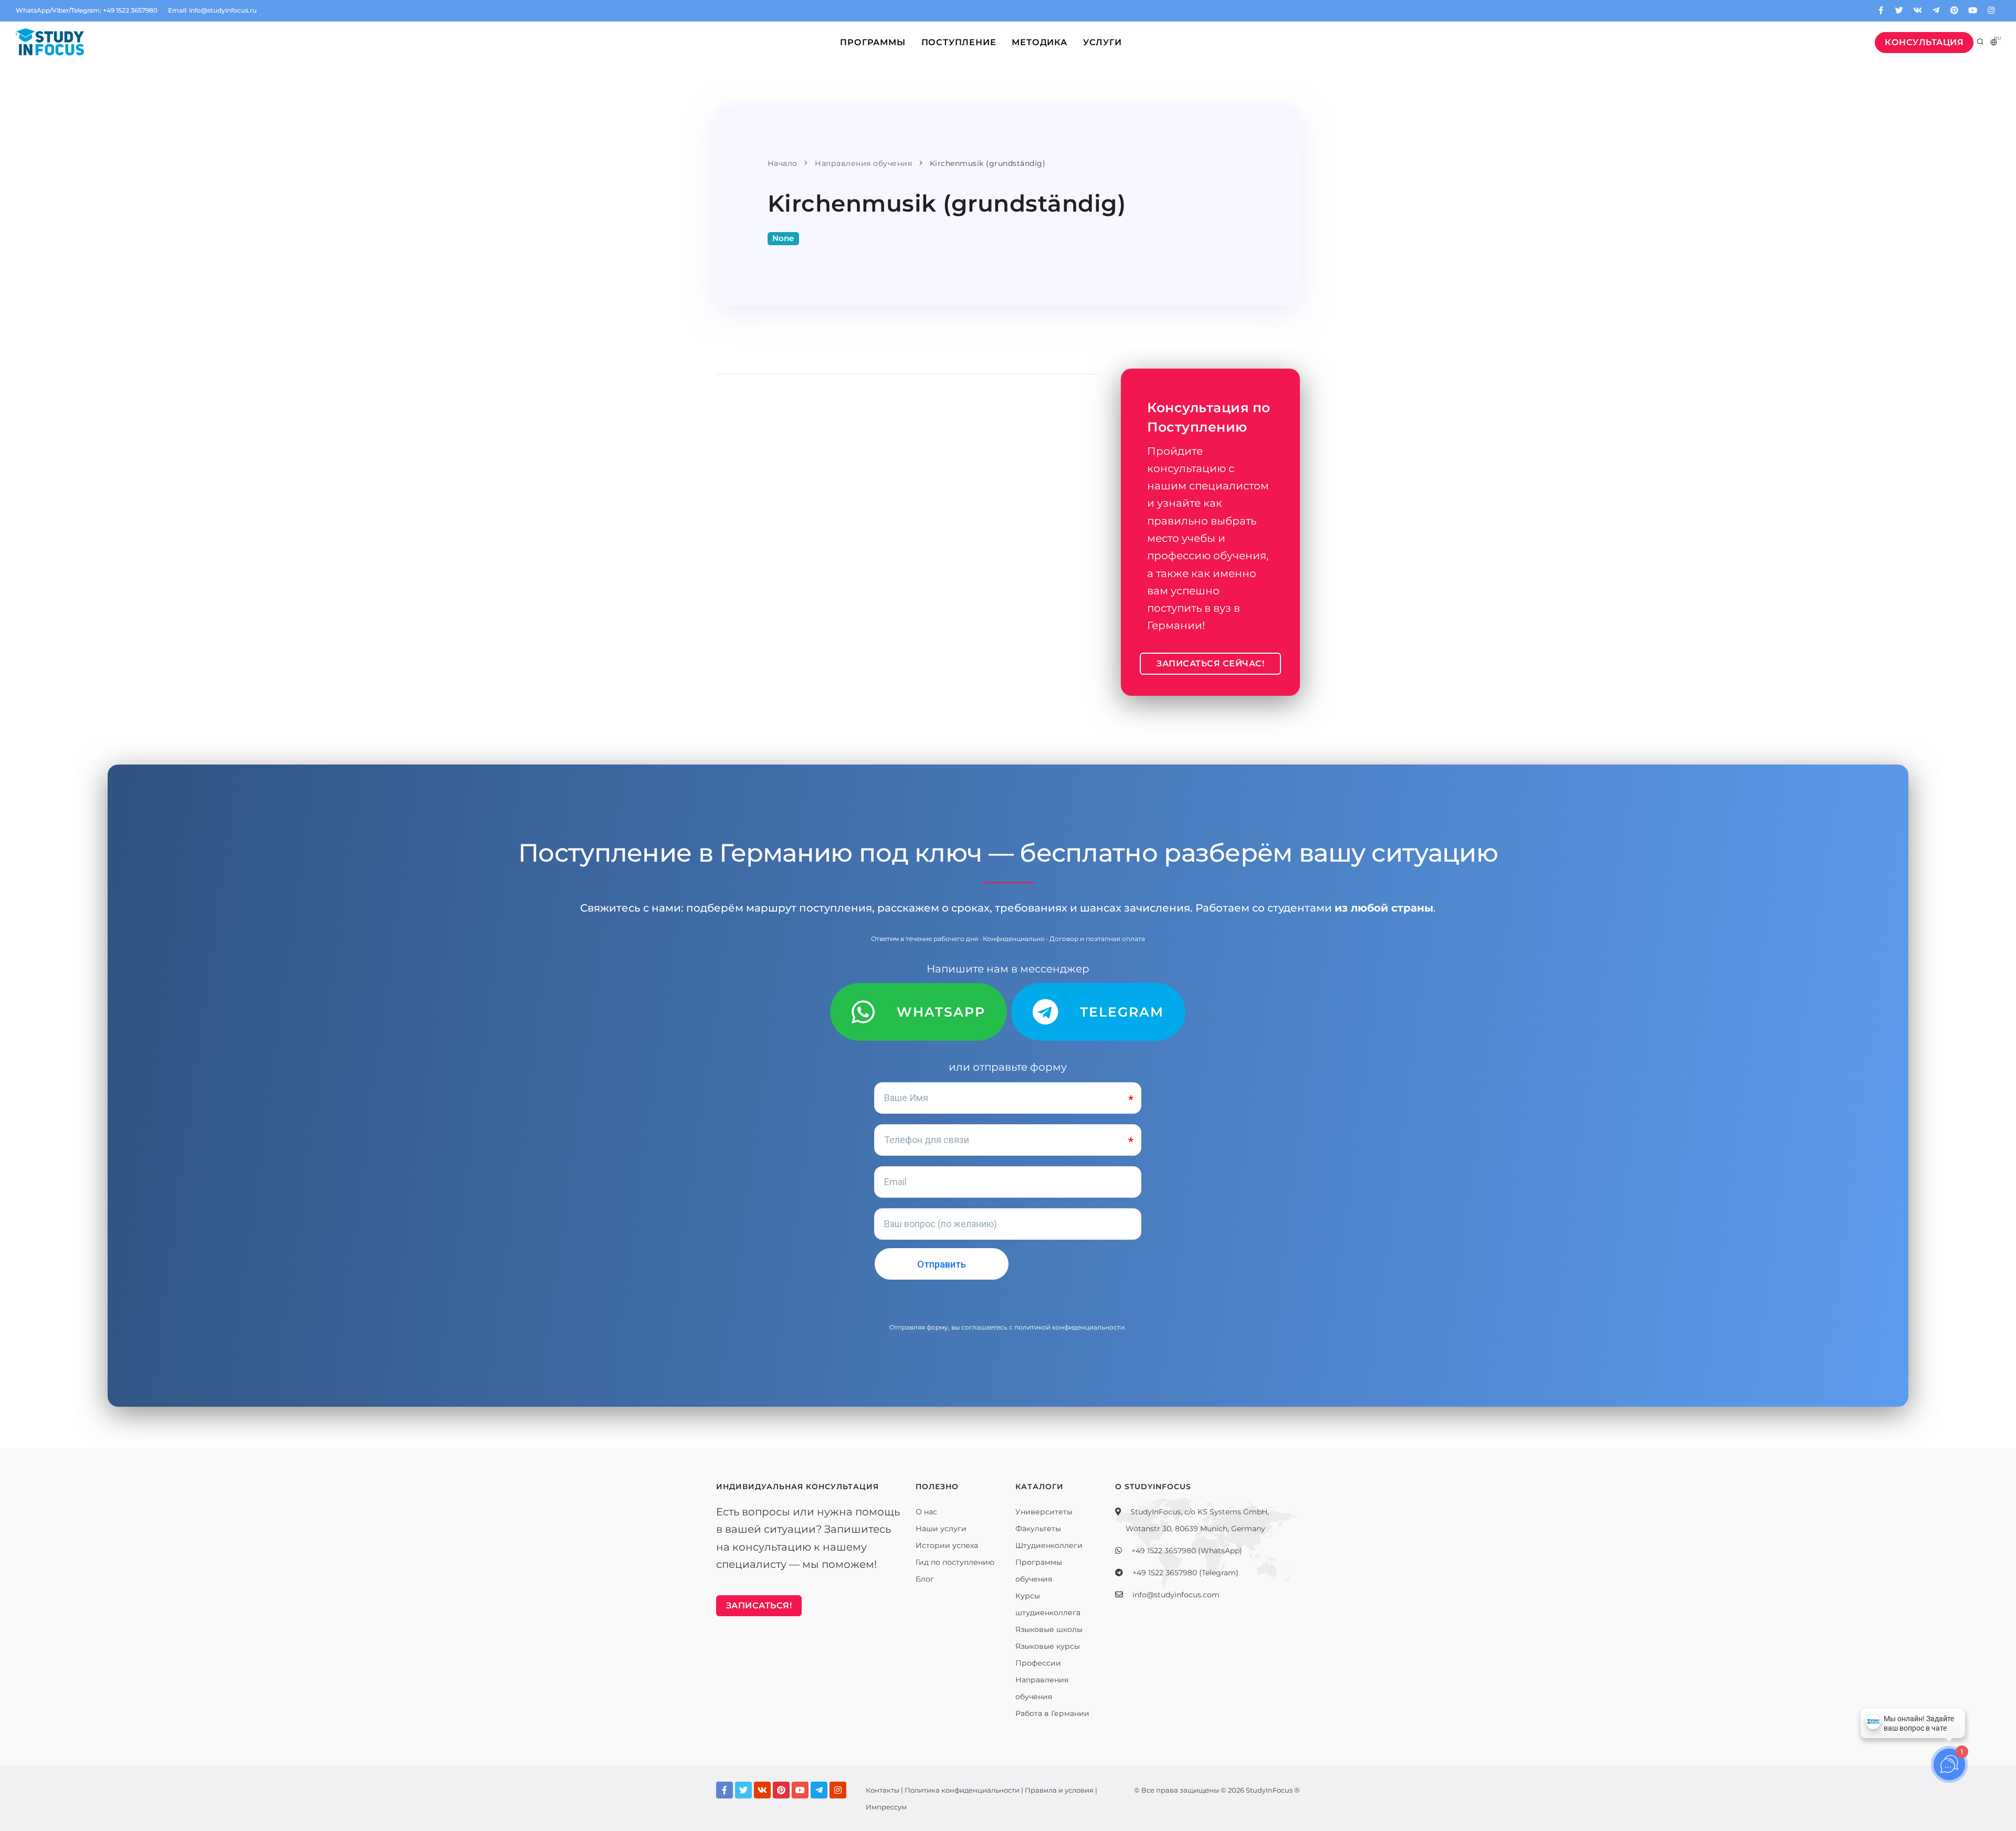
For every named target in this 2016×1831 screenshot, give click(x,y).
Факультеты (1038, 1529)
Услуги (1102, 42)
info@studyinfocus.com (1176, 1595)
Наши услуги (941, 1529)
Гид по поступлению (955, 1562)
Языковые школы (1049, 1629)
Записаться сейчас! (1210, 663)
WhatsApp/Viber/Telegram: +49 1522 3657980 (87, 10)
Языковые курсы (1048, 1646)
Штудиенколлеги (1049, 1545)
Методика (1039, 42)
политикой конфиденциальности (1069, 1327)
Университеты (1044, 1512)
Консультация (1924, 42)
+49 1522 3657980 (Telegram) (1185, 1573)
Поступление (959, 42)
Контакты (883, 1790)
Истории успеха (947, 1545)
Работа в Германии (1052, 1713)
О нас (926, 1512)
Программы (873, 42)
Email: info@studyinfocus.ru (212, 10)
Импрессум (886, 1807)
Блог (925, 1579)
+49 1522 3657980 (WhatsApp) (1187, 1551)
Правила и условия (1059, 1790)
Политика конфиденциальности (962, 1790)
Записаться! (759, 1605)
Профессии (1038, 1663)
